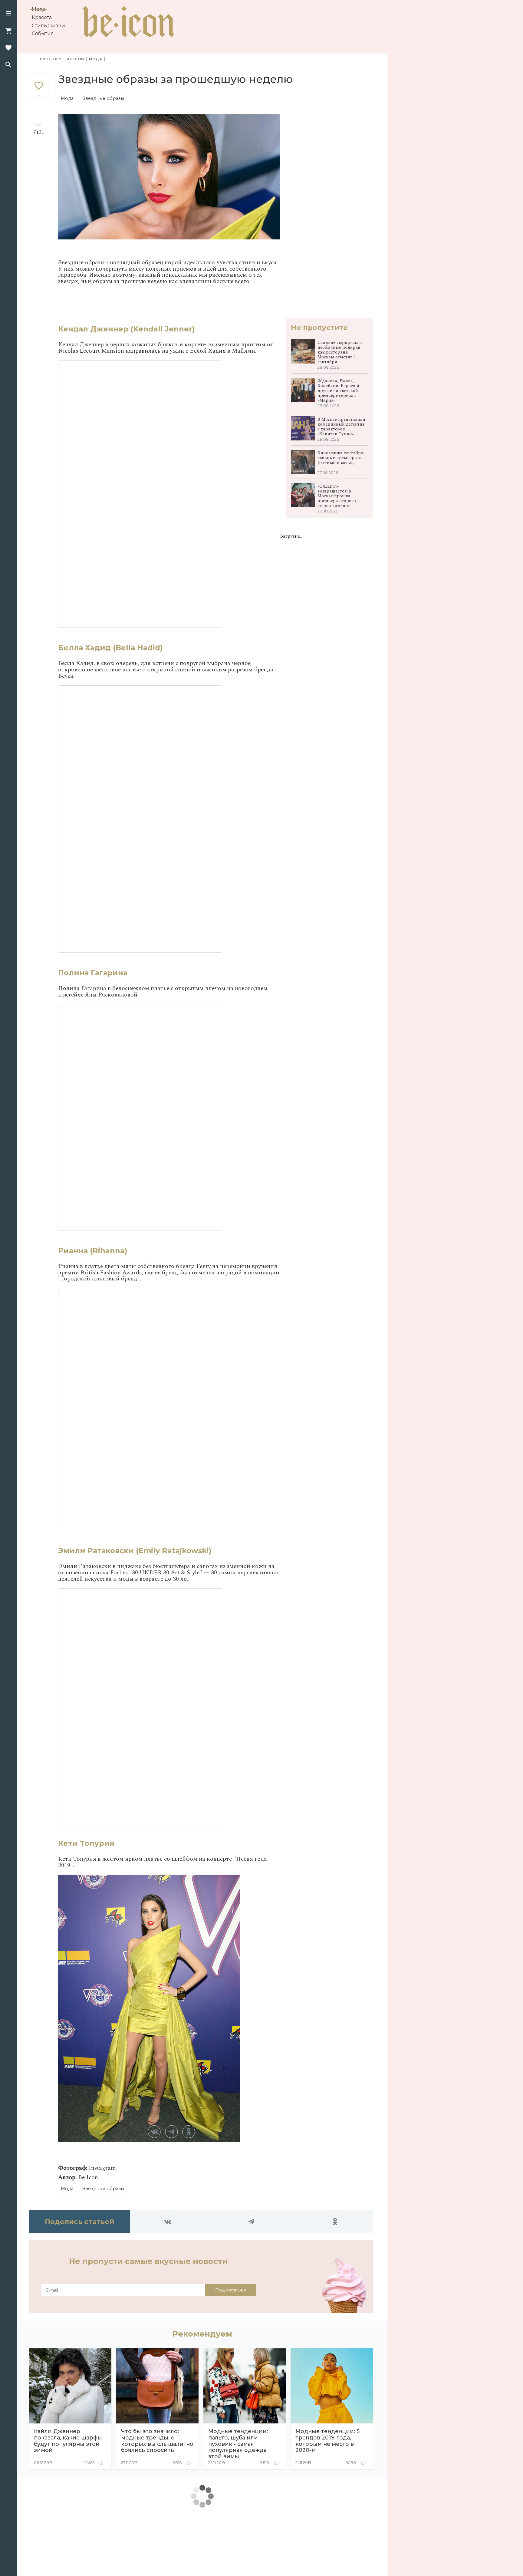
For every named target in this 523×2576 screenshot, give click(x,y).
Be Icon (75, 59)
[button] (8, 14)
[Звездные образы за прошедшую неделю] (39, 87)
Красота (42, 17)
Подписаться (230, 2290)
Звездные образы (103, 98)
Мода (39, 9)
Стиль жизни (48, 26)
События (43, 33)
